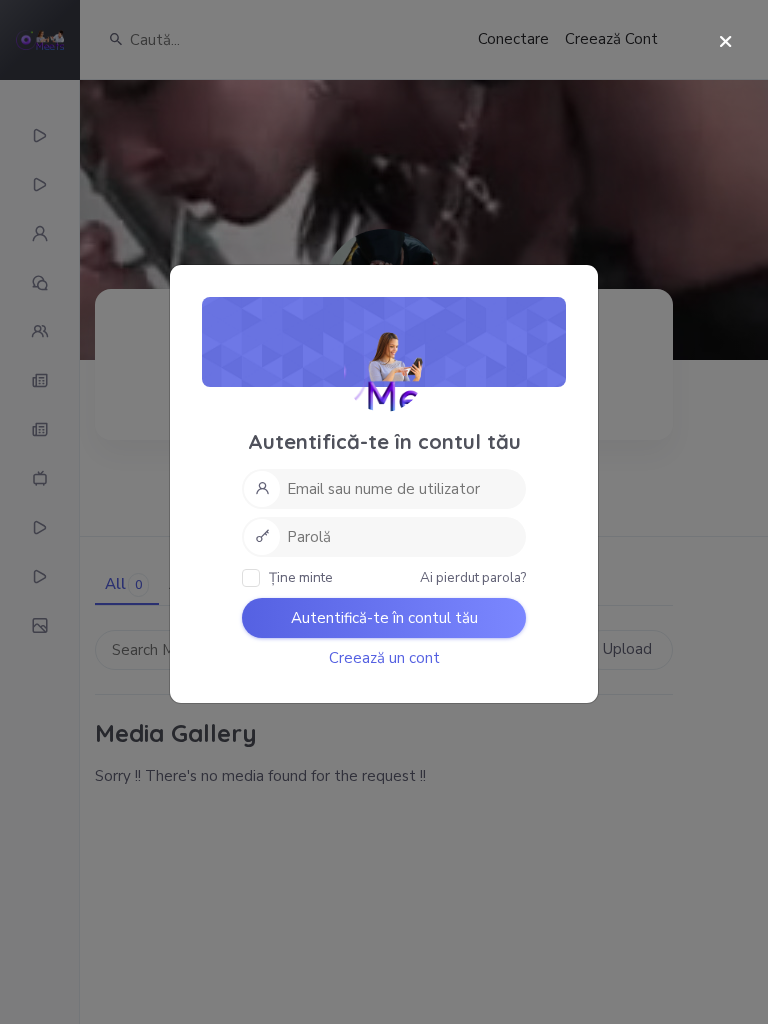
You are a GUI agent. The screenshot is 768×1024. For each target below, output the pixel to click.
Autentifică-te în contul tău (384, 618)
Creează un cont (384, 658)
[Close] (725, 42)
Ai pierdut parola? (473, 577)
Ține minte (299, 577)
